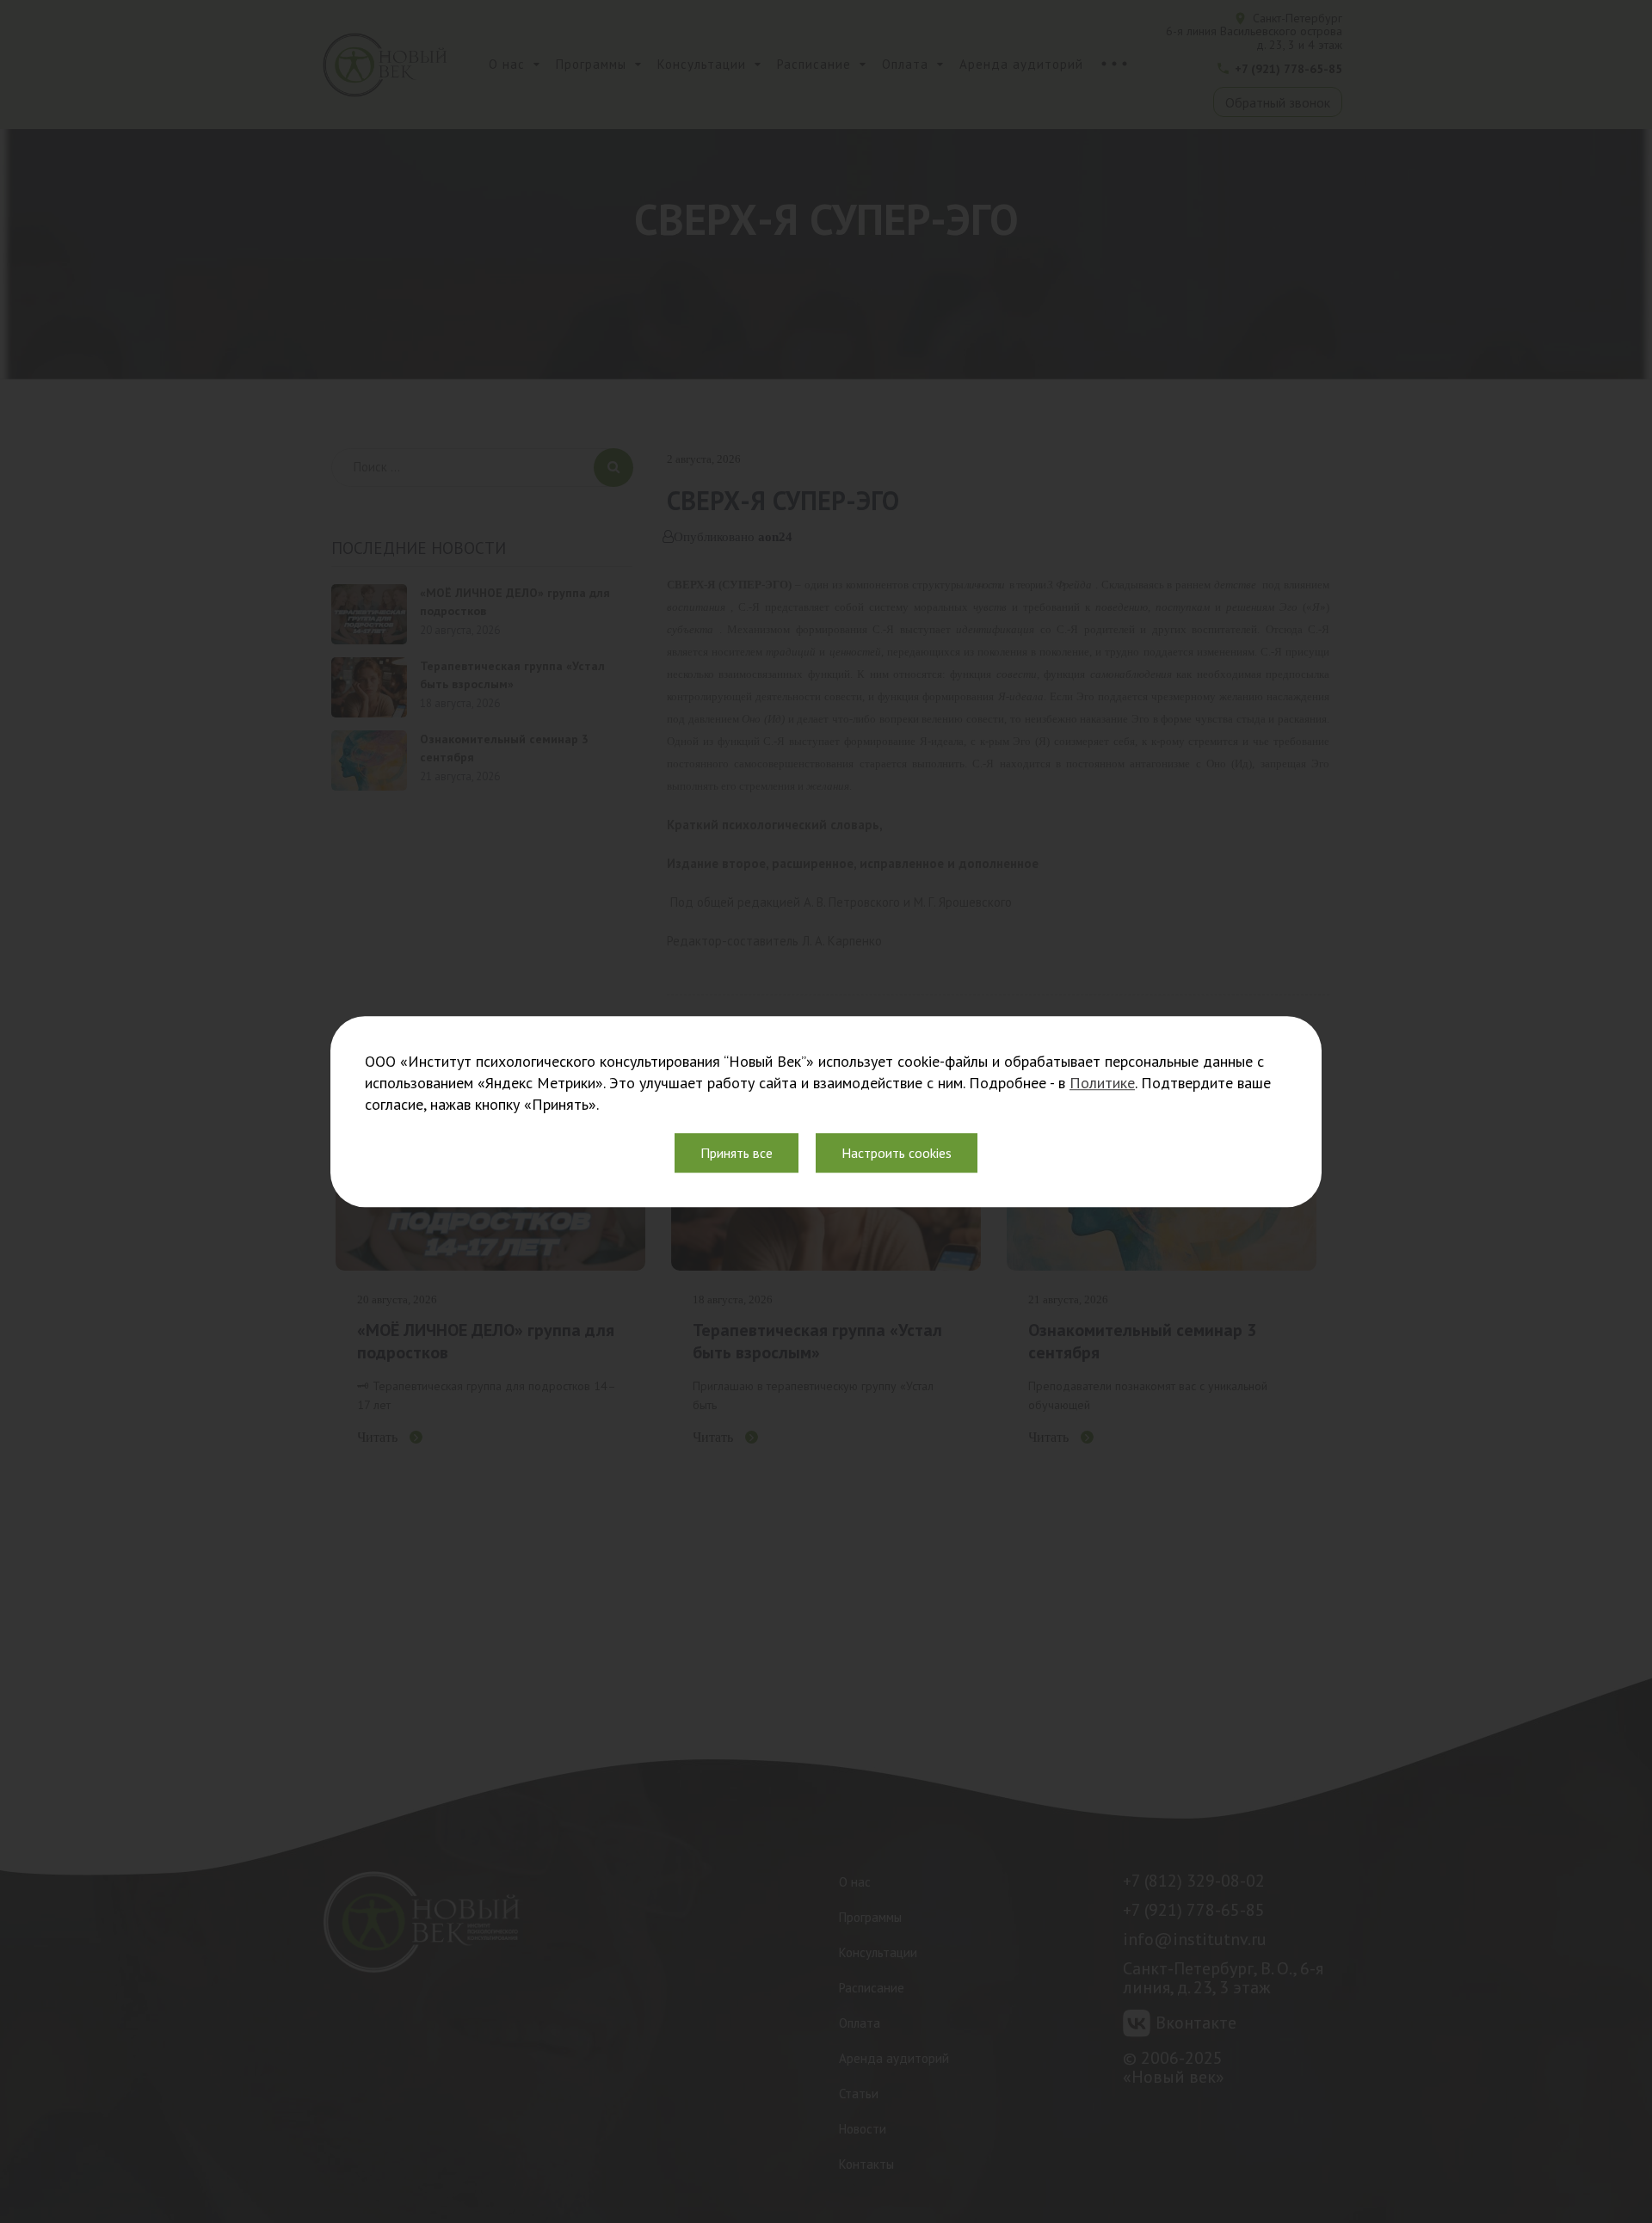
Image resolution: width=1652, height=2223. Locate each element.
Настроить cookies (897, 1153)
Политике (1102, 1083)
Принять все (737, 1153)
